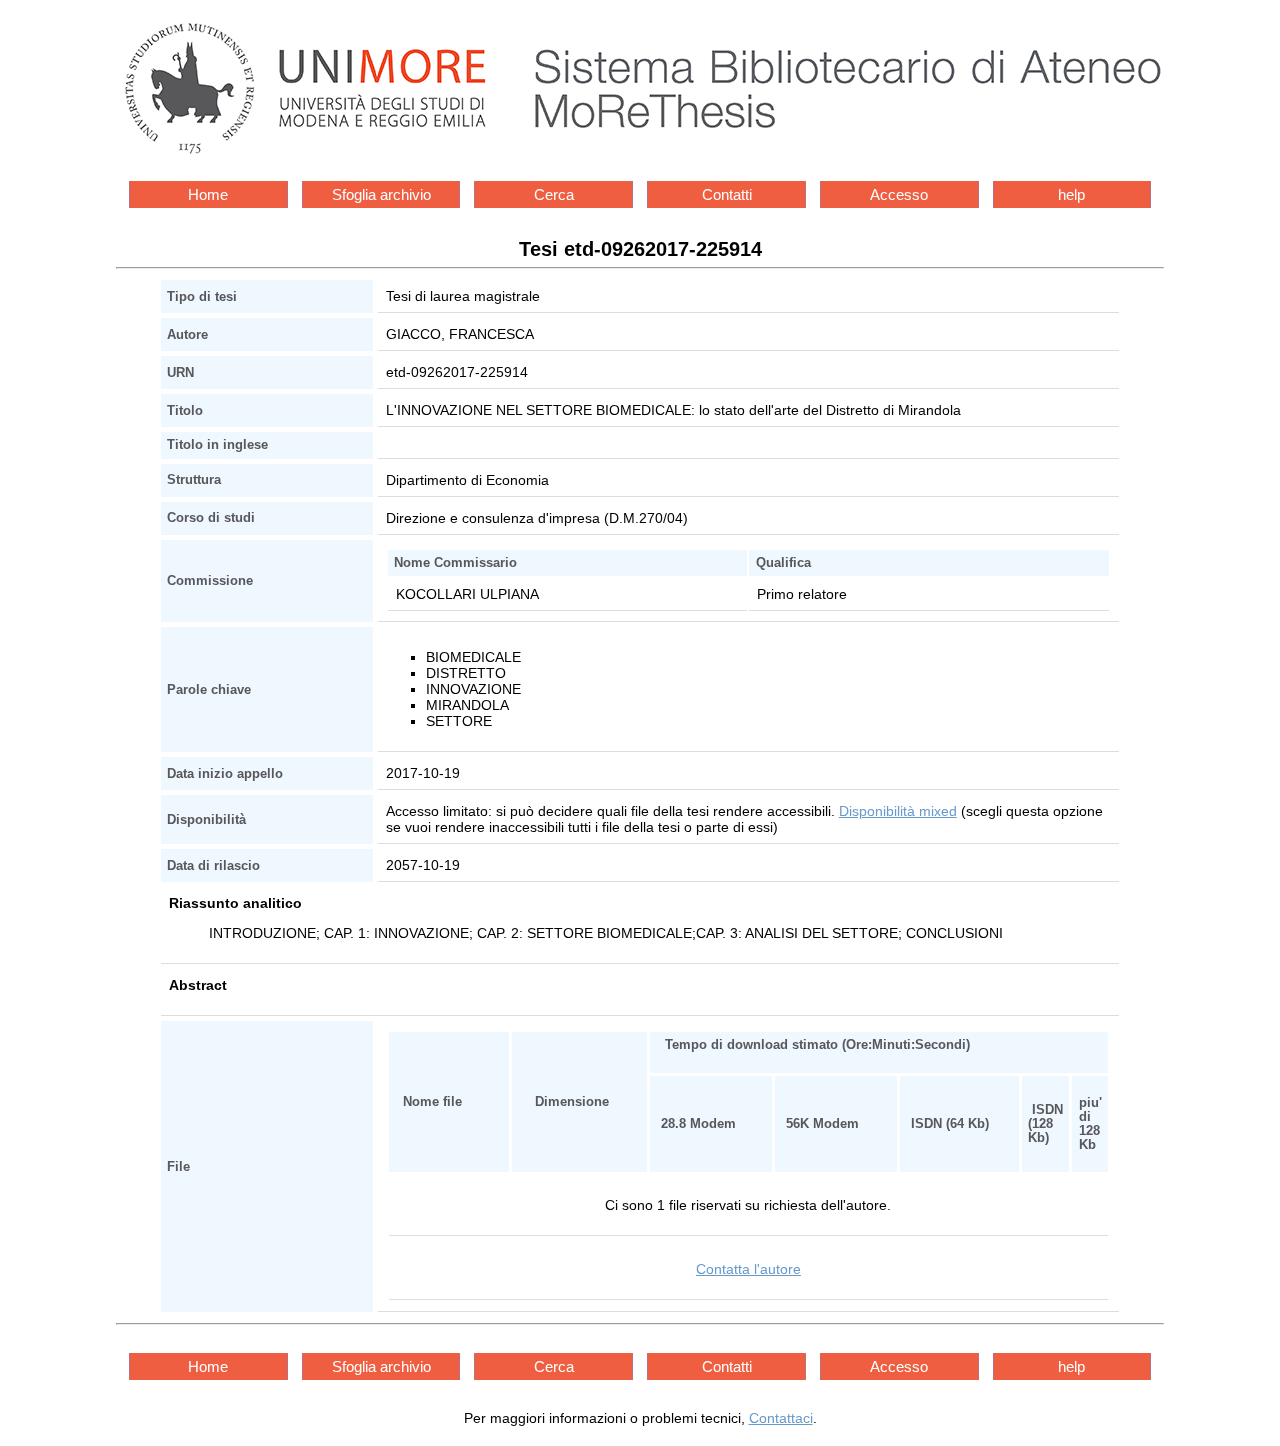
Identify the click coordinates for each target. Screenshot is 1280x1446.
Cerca (554, 194)
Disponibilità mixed (898, 811)
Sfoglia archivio (381, 194)
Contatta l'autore (748, 1269)
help (1071, 194)
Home (208, 194)
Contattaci (781, 1418)
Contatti (727, 194)
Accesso (899, 194)
